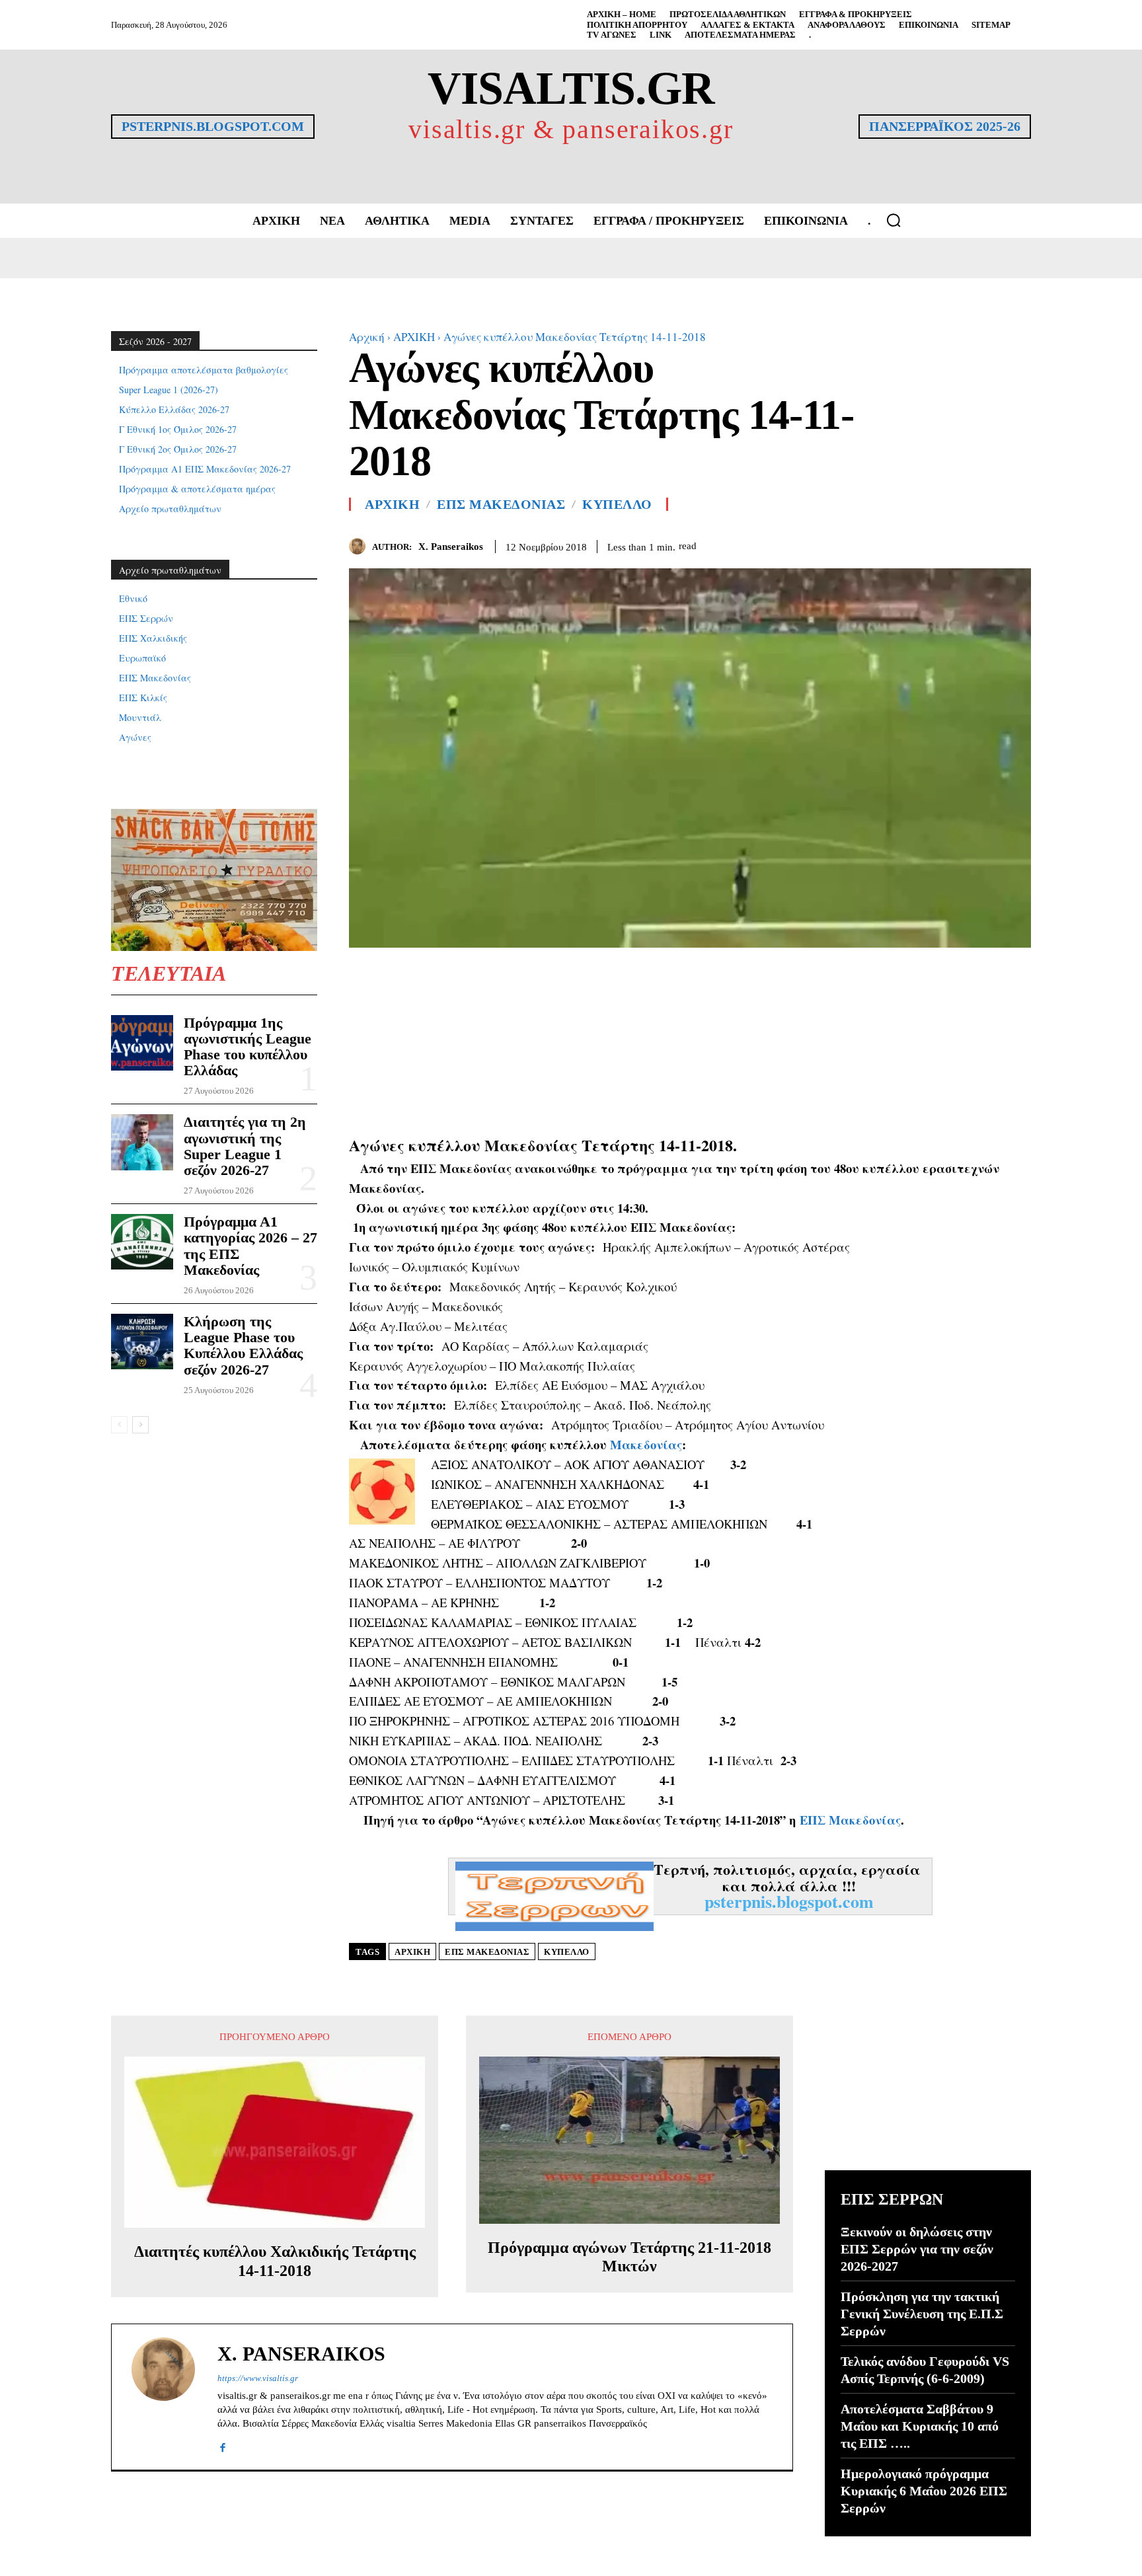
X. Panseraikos (451, 547)
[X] (987, 544)
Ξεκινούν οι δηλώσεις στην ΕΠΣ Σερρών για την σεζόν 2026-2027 (917, 2249)
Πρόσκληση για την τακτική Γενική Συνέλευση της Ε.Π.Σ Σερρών (922, 2314)
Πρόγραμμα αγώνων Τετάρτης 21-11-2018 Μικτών (629, 2257)
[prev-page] (119, 1425)
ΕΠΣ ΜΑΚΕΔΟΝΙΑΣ (501, 504)
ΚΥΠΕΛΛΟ (617, 504)
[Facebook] (957, 544)
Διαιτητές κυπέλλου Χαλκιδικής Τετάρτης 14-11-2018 (275, 2261)
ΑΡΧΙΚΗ (414, 337)
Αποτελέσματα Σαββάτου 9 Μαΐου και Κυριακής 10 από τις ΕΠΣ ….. (920, 2426)
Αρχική (367, 337)
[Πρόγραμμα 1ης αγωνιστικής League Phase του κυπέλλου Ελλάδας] (142, 1043)
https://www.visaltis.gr (258, 2378)
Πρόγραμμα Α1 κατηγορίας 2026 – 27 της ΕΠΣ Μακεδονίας (250, 1246)
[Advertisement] (690, 1040)
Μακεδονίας (646, 1444)
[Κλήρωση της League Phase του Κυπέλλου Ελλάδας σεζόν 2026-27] (142, 1342)
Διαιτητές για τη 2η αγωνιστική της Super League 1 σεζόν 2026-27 (245, 1146)
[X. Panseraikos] (361, 546)
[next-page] (140, 1425)
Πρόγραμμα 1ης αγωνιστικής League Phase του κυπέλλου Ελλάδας (247, 1047)
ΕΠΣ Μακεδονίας (850, 1820)
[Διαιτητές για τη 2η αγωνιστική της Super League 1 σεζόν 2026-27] (142, 1142)
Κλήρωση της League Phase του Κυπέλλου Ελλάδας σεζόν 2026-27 (243, 1345)
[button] (894, 220)
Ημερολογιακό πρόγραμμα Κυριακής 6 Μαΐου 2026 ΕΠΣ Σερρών (924, 2491)
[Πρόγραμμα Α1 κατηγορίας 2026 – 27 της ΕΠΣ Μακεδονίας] (142, 1242)
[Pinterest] (1018, 544)
